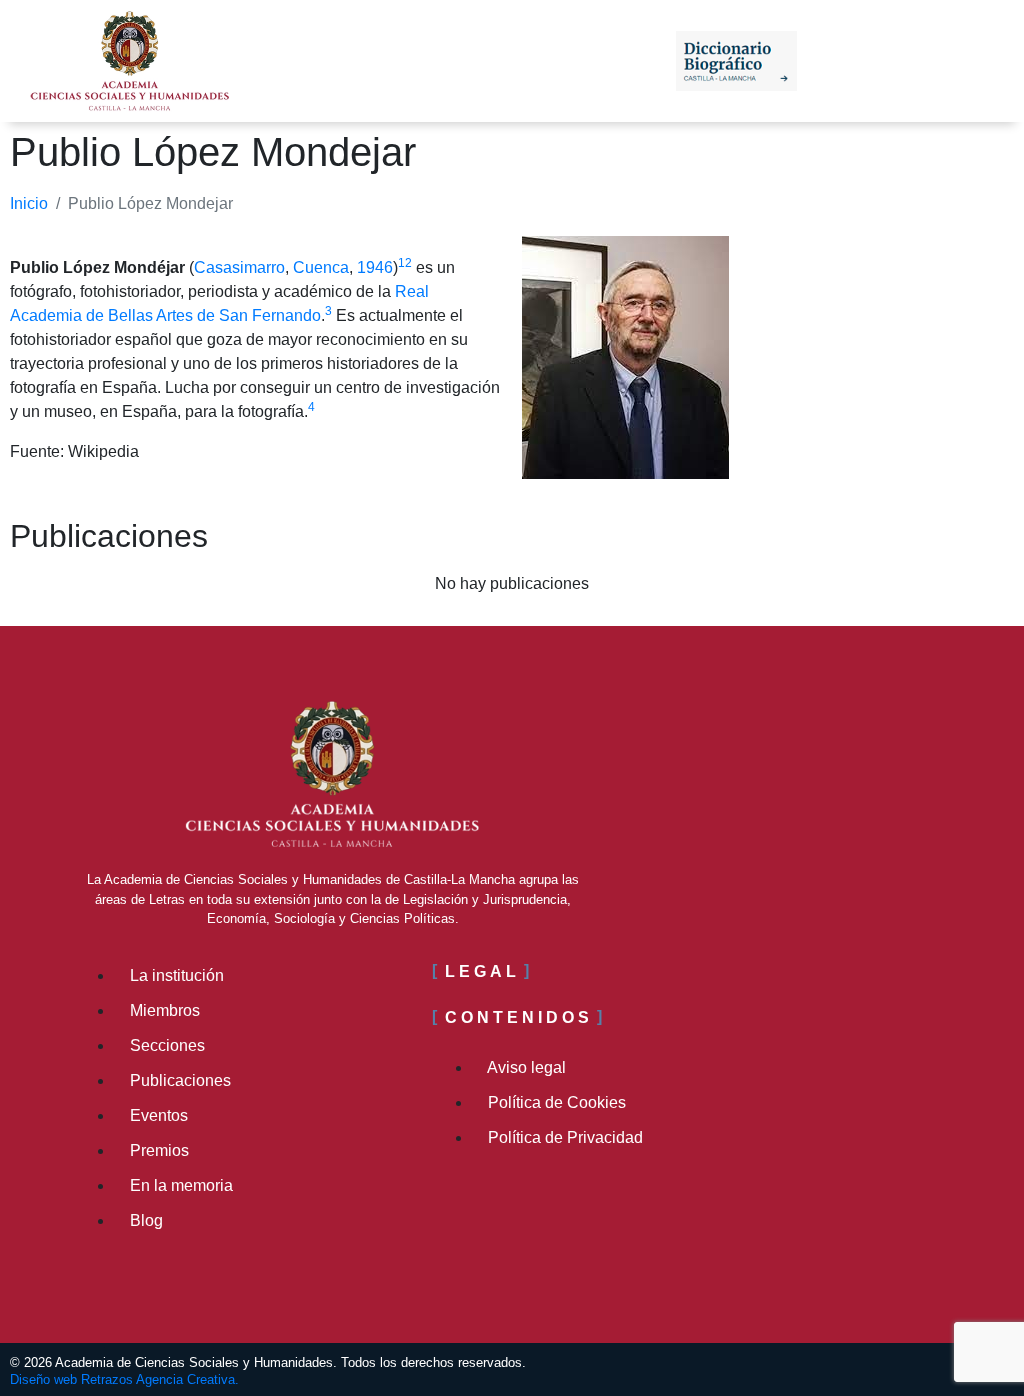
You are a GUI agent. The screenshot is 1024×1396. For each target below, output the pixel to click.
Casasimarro (239, 267)
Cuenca (321, 267)
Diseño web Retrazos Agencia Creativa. (124, 1379)
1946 (375, 267)
